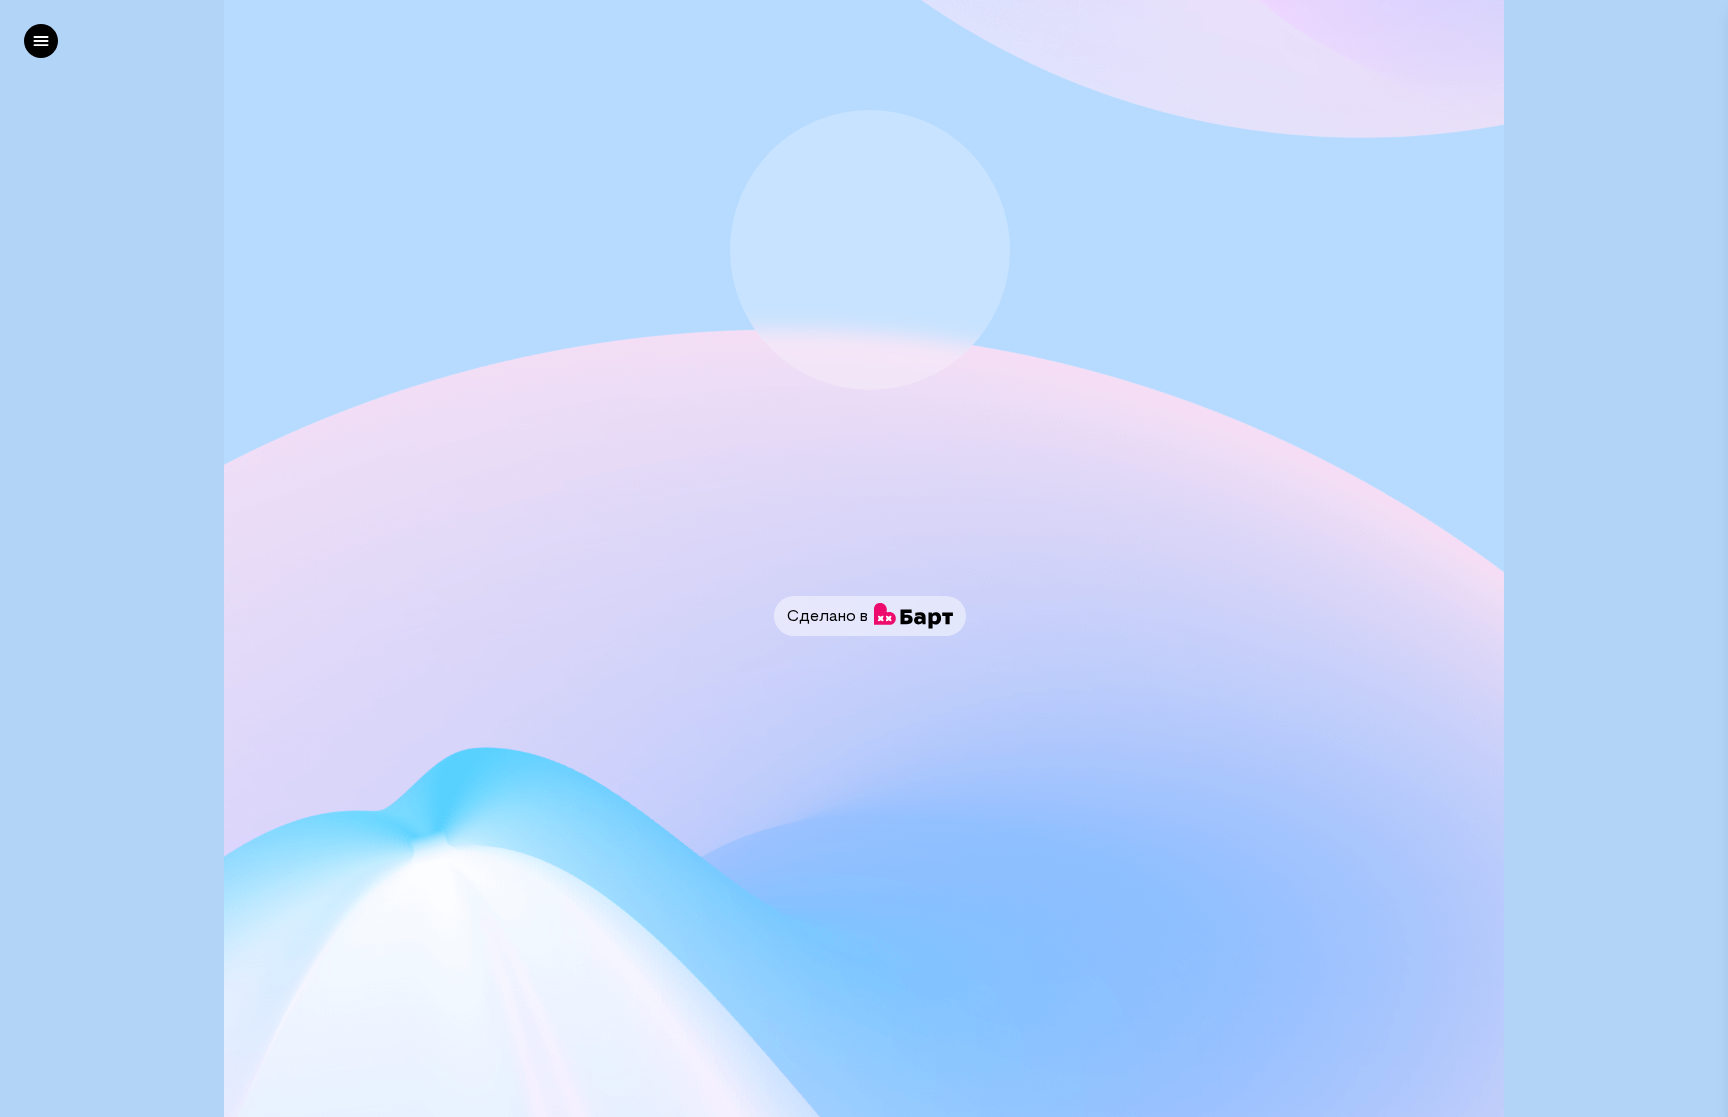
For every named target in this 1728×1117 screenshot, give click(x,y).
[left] (41, 41)
